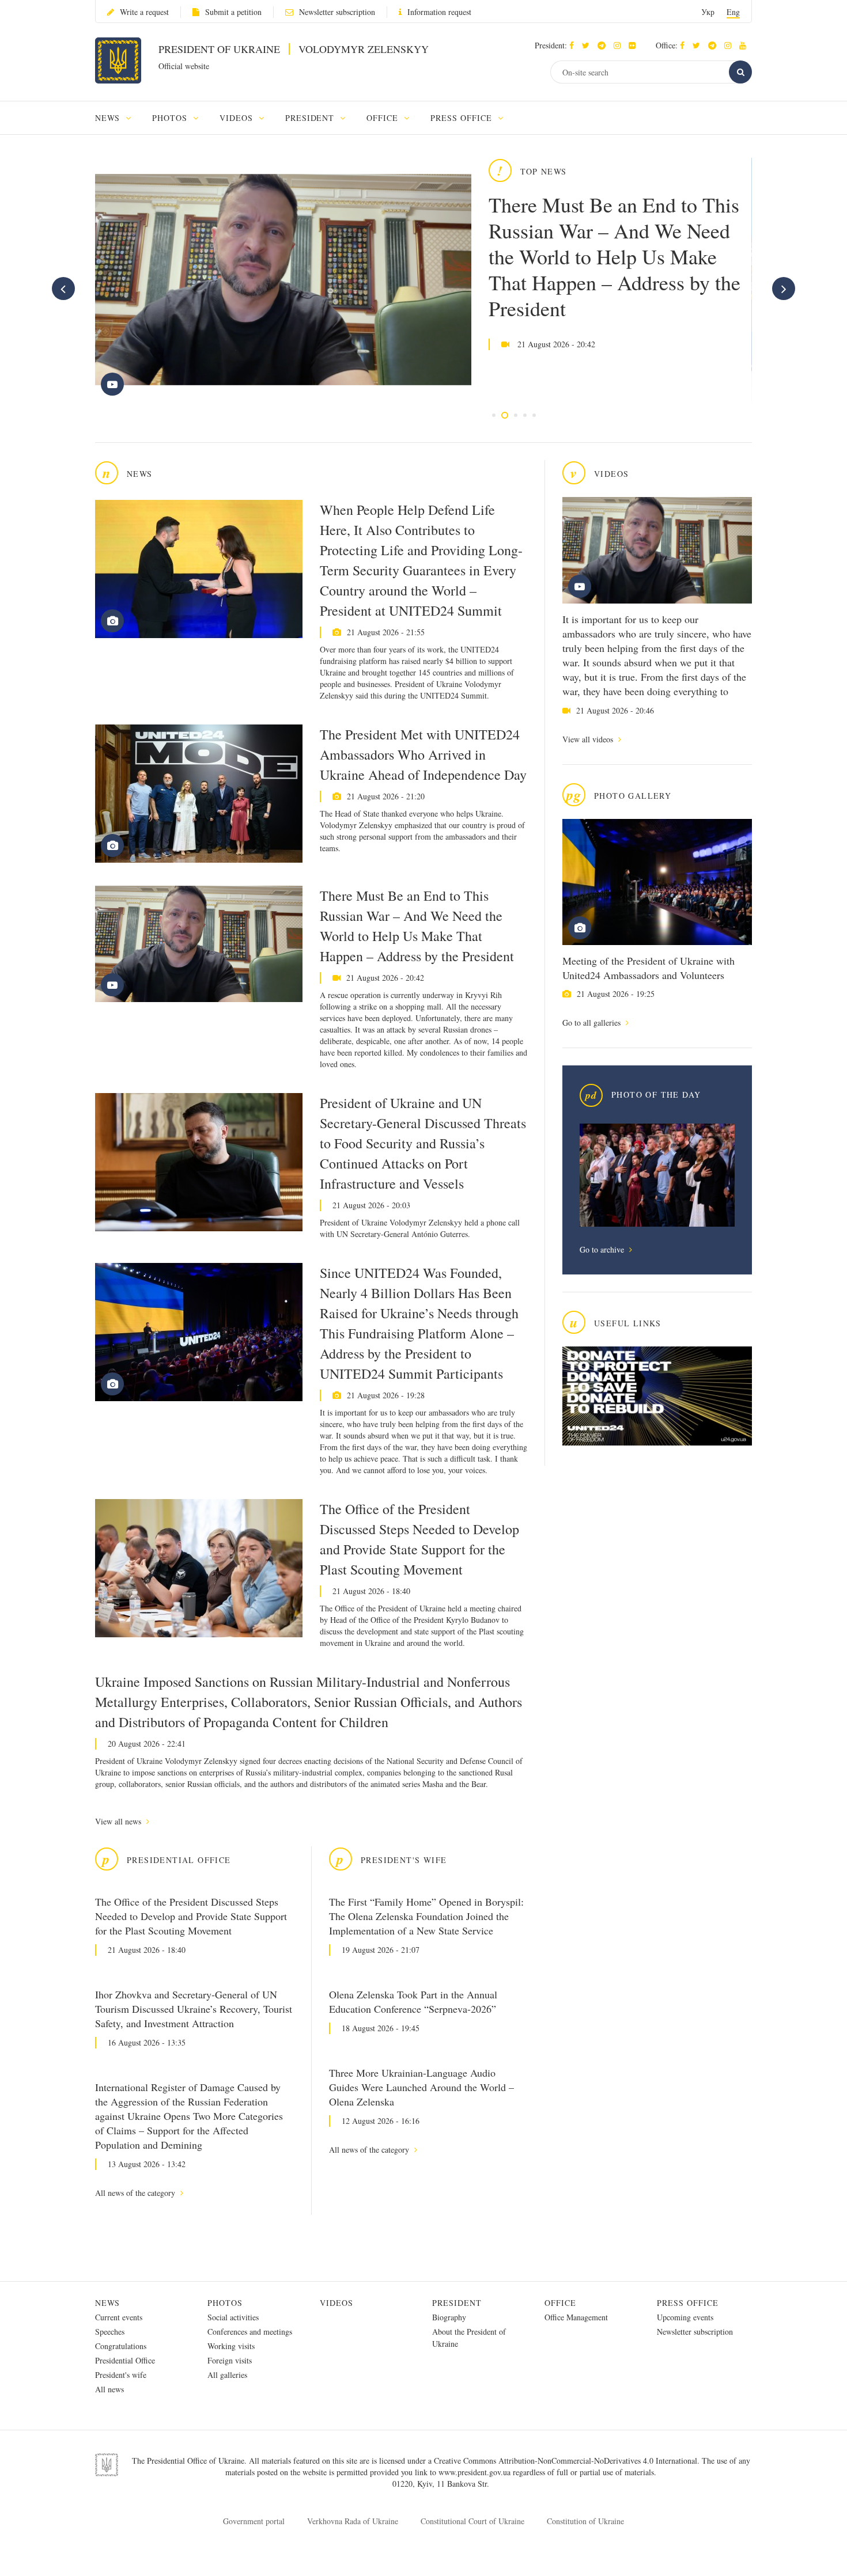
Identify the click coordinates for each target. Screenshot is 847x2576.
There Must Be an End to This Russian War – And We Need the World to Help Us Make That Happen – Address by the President (615, 256)
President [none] (311, 118)
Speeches (110, 2332)
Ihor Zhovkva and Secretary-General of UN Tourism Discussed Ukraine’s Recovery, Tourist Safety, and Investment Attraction (194, 2009)
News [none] (109, 118)
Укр (708, 12)
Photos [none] (171, 118)
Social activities (233, 2317)
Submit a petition (233, 12)
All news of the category (136, 2193)
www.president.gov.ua (476, 2472)
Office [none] (384, 118)
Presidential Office (125, 2360)
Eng (733, 12)
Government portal (254, 2521)
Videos (336, 2303)
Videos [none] (238, 118)
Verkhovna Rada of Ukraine (353, 2521)
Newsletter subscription (337, 12)
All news (109, 2389)
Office (560, 2303)
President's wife (121, 2375)
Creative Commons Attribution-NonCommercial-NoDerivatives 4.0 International (566, 2461)
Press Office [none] (463, 118)
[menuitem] (118, 118)
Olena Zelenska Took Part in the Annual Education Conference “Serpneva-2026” (413, 2002)
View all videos (589, 739)
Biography (449, 2317)
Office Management (576, 2317)
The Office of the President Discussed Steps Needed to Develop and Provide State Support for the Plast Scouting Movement (419, 1539)
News (107, 2303)
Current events (119, 2317)
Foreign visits (230, 2360)
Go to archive (603, 1249)
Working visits (231, 2346)
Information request (439, 12)
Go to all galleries (593, 1023)
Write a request (144, 12)
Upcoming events (685, 2317)
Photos (225, 2303)
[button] (589, 45)
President (457, 2303)
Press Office (688, 2303)
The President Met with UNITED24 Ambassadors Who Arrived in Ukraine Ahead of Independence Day (423, 754)
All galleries (227, 2375)
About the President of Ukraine (469, 2338)
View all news (119, 1821)
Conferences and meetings (250, 2332)
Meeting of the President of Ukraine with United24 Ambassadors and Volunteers (649, 968)
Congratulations (121, 2346)
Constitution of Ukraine (585, 2521)
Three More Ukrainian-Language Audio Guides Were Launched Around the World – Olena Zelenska (421, 2087)
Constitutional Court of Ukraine (472, 2521)
